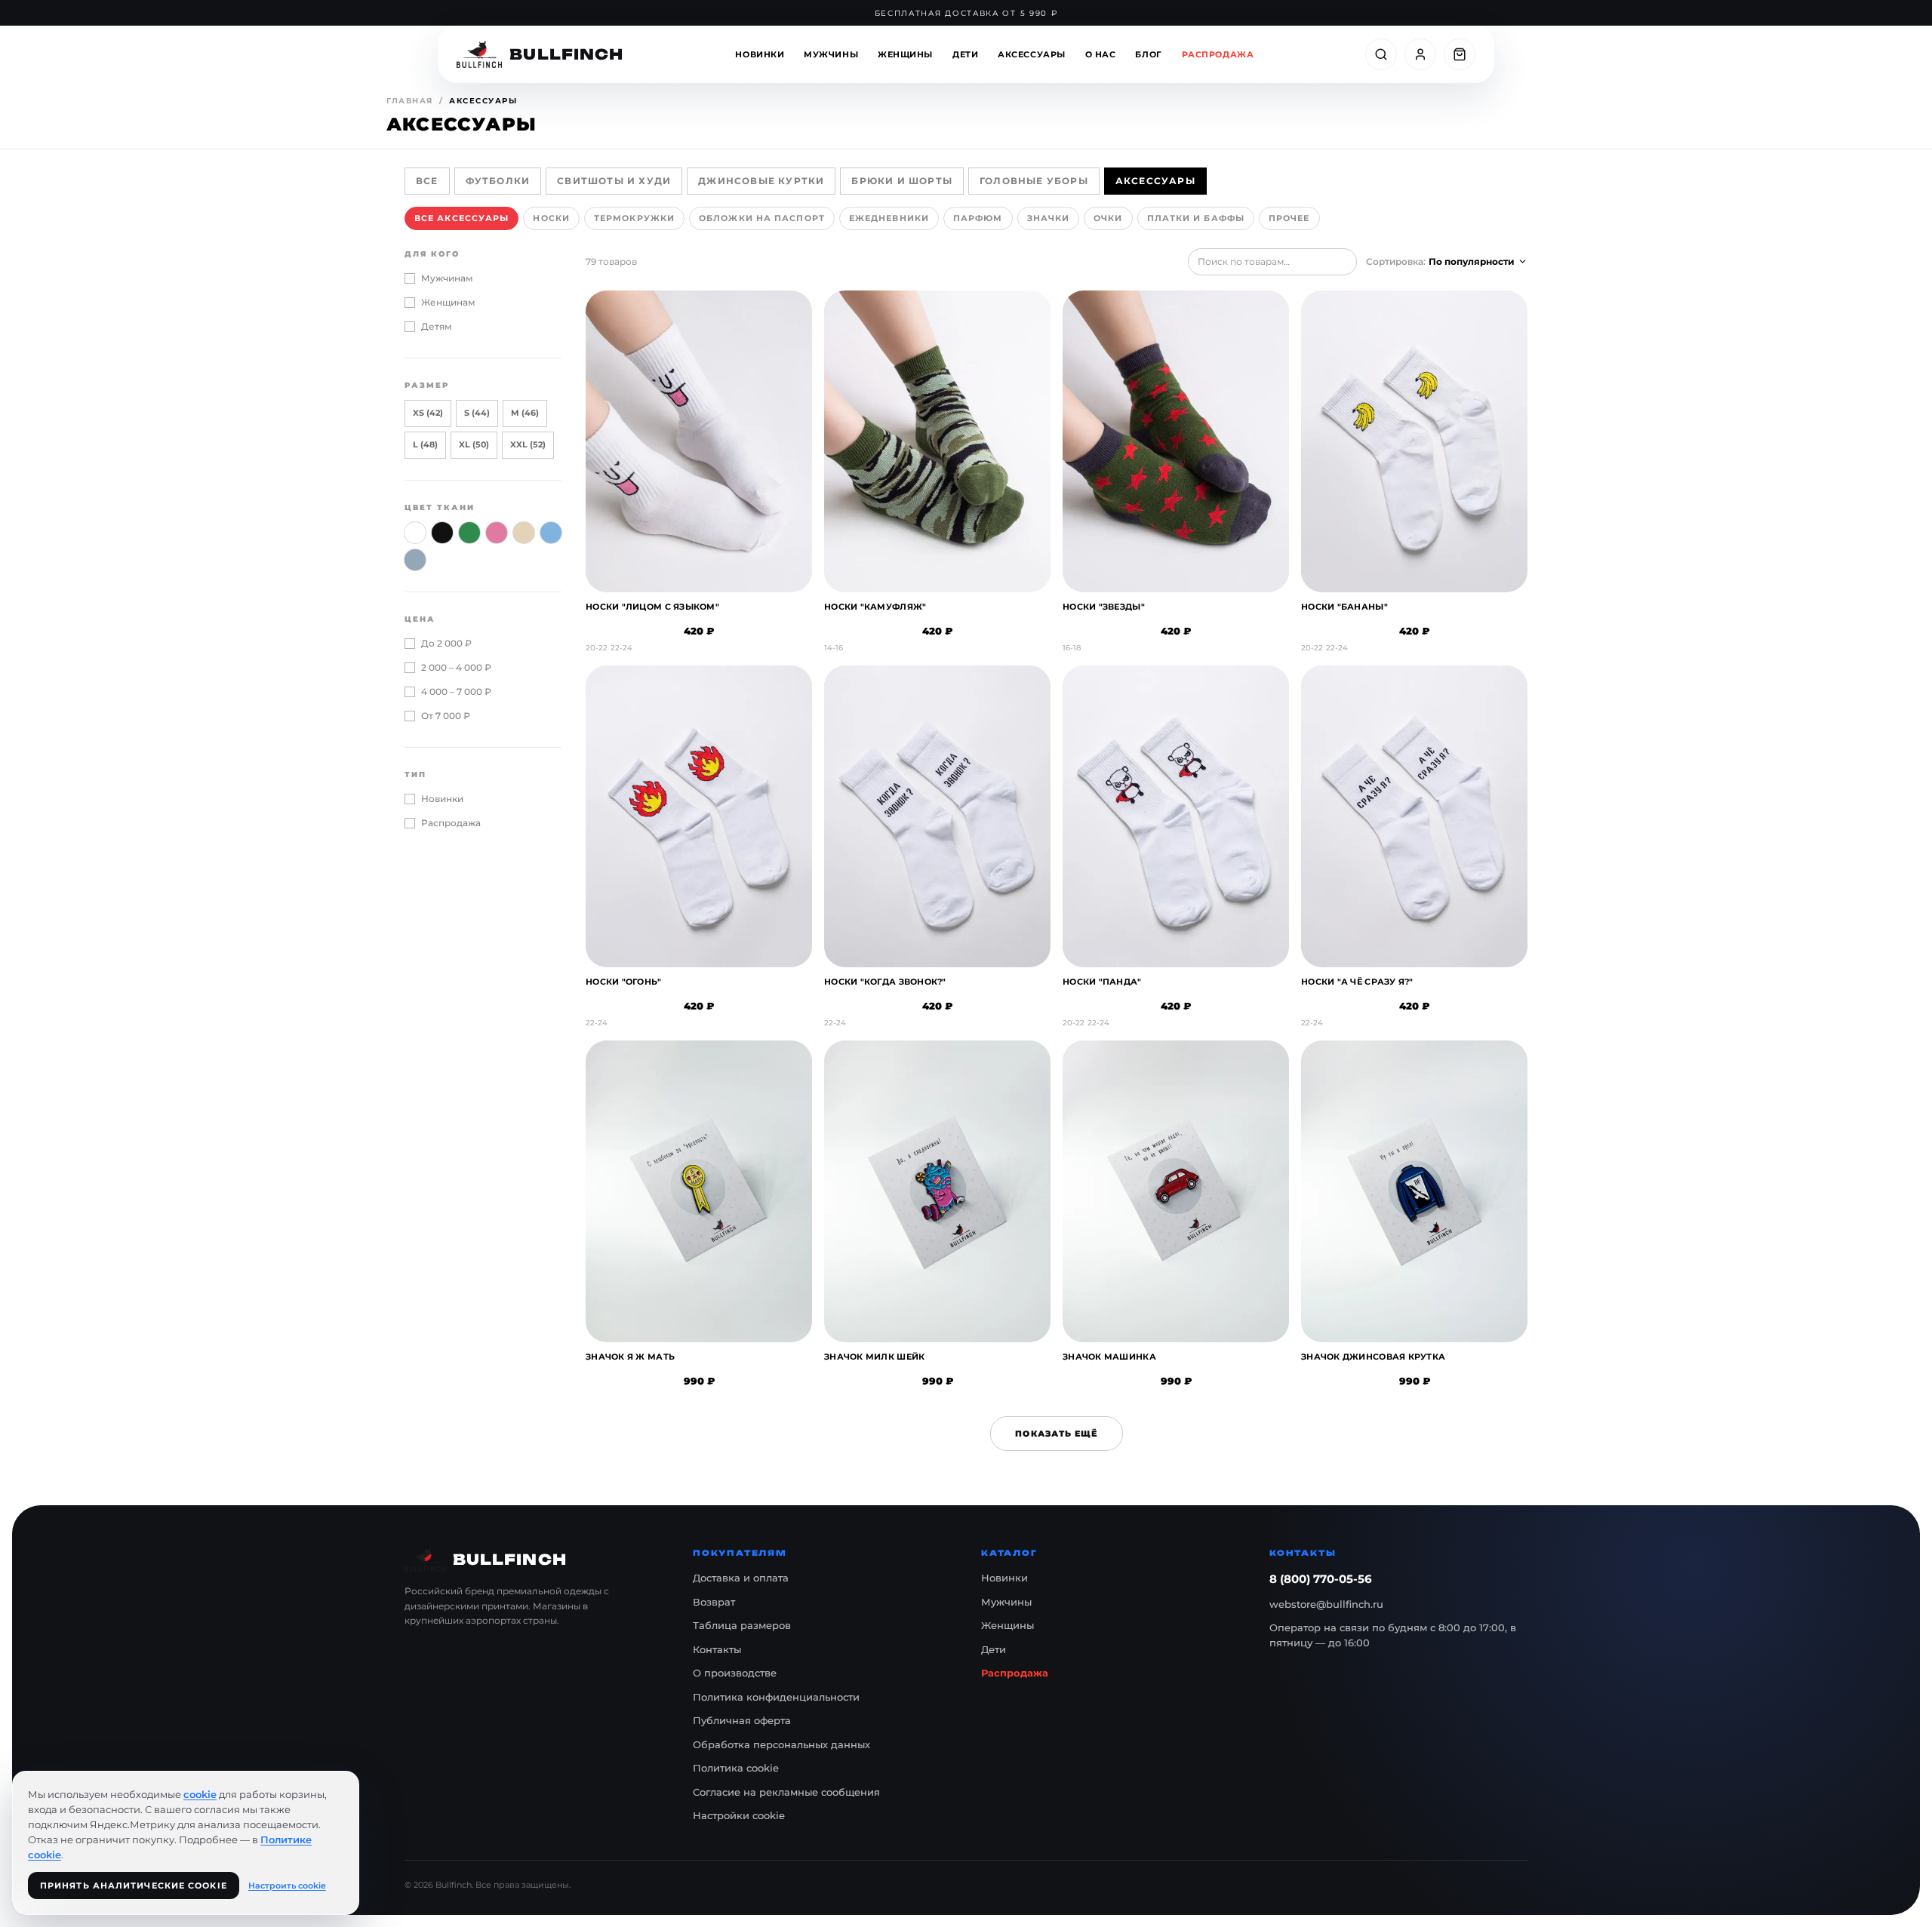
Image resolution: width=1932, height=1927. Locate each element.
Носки (551, 218)
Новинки (760, 54)
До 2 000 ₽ (446, 643)
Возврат (714, 1602)
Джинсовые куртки (761, 181)
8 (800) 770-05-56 (1321, 1579)
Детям (437, 326)
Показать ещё (1056, 1434)
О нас (1101, 54)
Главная (410, 101)
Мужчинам (447, 278)
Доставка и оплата (741, 1578)
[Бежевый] (524, 533)
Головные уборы (1034, 181)
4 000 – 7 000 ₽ (456, 692)
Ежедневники (889, 218)
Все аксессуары (461, 218)
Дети (965, 54)
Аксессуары (1032, 54)
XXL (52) (528, 444)
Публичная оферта (742, 1720)
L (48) (425, 444)
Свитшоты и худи (614, 181)
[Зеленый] (469, 533)
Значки (1049, 218)
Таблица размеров (742, 1625)
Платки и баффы (1196, 218)
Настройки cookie (739, 1815)
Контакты (717, 1649)
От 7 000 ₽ (446, 716)
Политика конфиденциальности (776, 1697)
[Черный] (442, 533)
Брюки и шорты (902, 181)
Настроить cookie (287, 1886)
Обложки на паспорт (762, 218)
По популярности (1472, 261)
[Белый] (415, 533)
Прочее (1289, 218)
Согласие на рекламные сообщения (786, 1792)
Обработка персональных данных (781, 1744)
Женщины (905, 54)
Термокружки (634, 218)
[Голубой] (551, 533)
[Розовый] (497, 533)
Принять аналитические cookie (134, 1886)
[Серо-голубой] (415, 560)
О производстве (735, 1673)
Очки (1108, 218)
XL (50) (474, 444)
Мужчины (831, 54)
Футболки (498, 181)
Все (427, 181)
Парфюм (978, 218)
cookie (200, 1794)
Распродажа (1218, 54)
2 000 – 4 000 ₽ (456, 667)
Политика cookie (736, 1768)
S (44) (477, 413)
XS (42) (428, 413)
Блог (1148, 54)
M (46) (525, 413)
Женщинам (448, 302)
